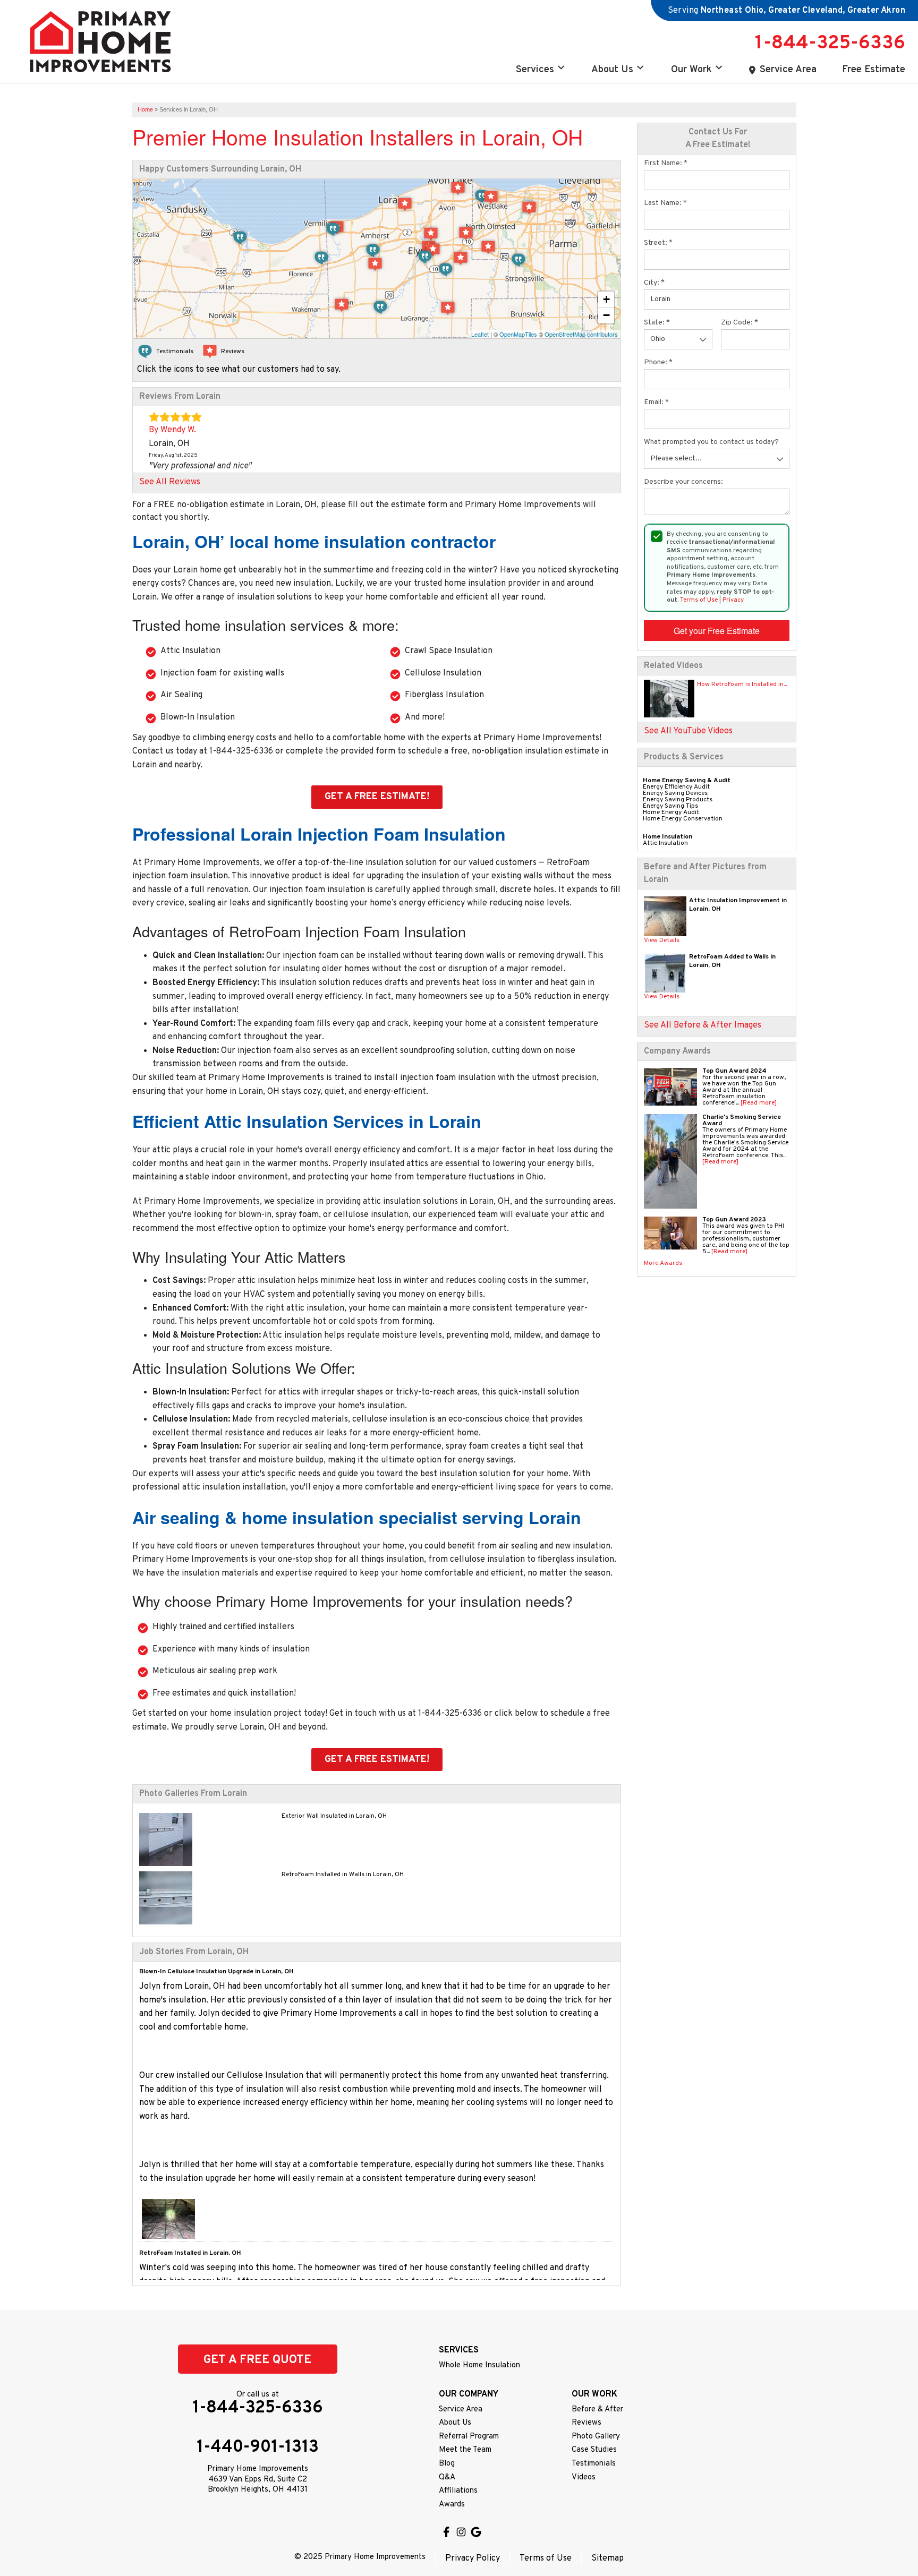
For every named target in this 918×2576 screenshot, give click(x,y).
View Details (662, 940)
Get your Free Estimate (717, 631)
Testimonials (594, 2464)
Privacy (733, 600)
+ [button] (606, 299)
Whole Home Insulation (479, 2365)
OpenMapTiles (518, 334)
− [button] (606, 315)
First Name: (666, 163)
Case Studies (594, 2450)
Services (535, 70)
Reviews (586, 2423)
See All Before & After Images (703, 1025)
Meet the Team (465, 2450)
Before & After (597, 2410)
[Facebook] (446, 2532)
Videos (584, 2477)
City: (654, 283)
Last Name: (665, 203)
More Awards (663, 1263)
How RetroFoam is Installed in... (742, 684)
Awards (452, 2505)
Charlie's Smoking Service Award (742, 1120)
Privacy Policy (473, 2558)
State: (657, 323)
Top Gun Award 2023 (734, 1220)
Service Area (788, 70)
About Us (612, 70)
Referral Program (469, 2437)
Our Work (691, 70)
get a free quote (257, 2360)
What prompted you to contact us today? (711, 442)
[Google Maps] (476, 2532)
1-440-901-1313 (258, 2447)
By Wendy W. (172, 430)
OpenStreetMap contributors (581, 334)
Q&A (447, 2477)
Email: (656, 402)
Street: (658, 243)
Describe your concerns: (683, 482)
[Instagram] (461, 2532)
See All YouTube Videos (688, 731)
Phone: (658, 362)
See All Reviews (170, 482)
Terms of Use (699, 600)
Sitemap (607, 2558)
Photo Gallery (596, 2437)
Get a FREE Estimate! (377, 797)
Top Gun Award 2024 (734, 1071)
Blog (447, 2464)
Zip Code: (739, 323)
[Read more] (759, 1103)
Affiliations (458, 2491)
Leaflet (480, 334)
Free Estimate (874, 70)
